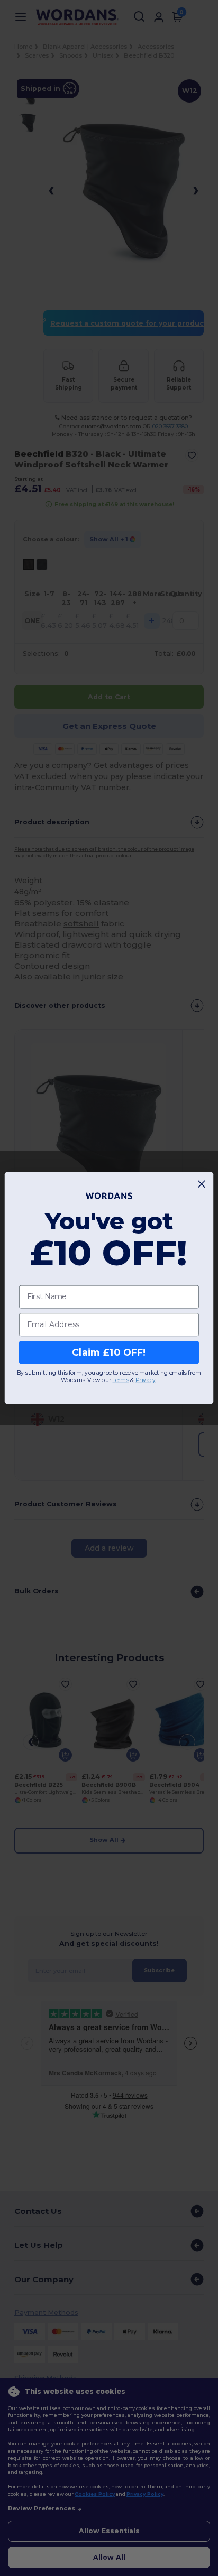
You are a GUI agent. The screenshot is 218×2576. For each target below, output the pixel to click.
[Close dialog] (202, 1184)
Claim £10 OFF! (109, 1352)
